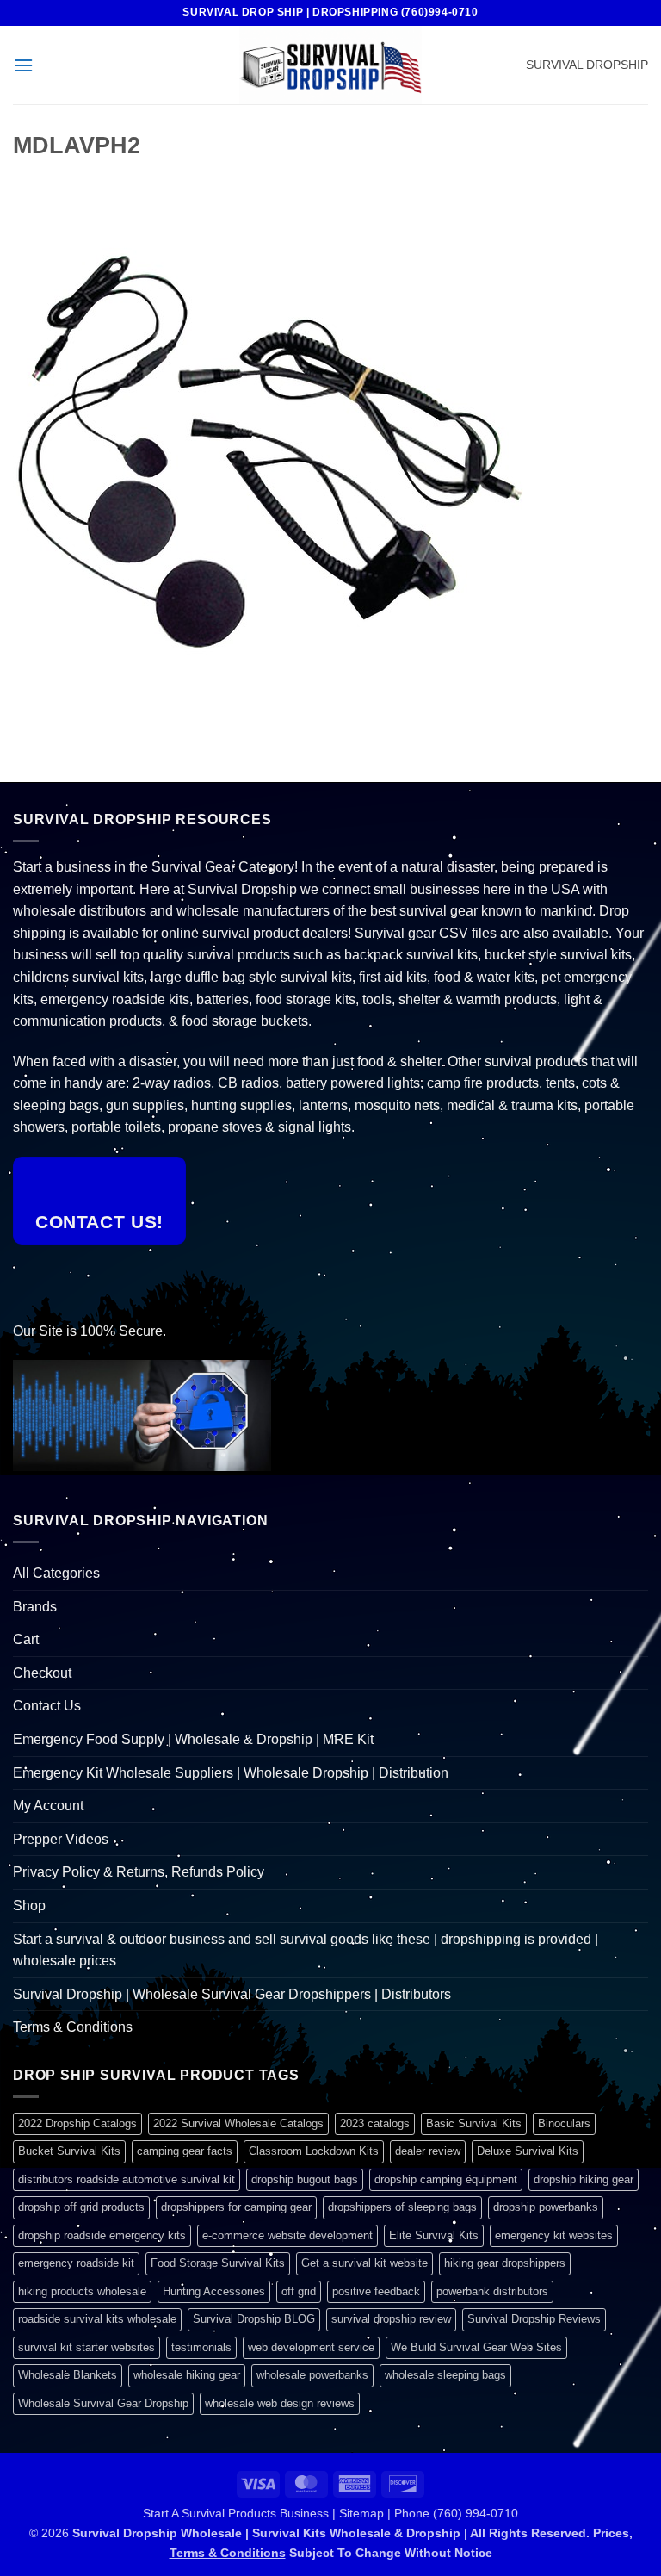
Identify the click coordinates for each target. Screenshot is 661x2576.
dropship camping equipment (446, 2179)
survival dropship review (391, 2319)
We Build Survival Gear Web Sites (476, 2347)
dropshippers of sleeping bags (402, 2207)
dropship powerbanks (546, 2207)
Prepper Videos (61, 1839)
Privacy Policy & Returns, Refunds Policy (139, 1872)
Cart (26, 1639)
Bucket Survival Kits (69, 2151)
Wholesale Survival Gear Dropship (103, 2403)
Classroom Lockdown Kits (314, 2151)
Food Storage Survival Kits (218, 2263)
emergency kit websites (554, 2235)
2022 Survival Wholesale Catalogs (238, 2123)
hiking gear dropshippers (505, 2263)
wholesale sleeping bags (445, 2375)
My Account (48, 1806)
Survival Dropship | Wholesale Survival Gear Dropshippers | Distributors (232, 1994)
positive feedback (376, 2291)
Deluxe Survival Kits (528, 2151)
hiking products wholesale (82, 2291)
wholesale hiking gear (187, 2375)
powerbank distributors (492, 2291)
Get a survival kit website (364, 2263)
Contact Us (47, 1706)
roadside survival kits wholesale (97, 2319)
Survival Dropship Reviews (534, 2319)
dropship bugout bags (305, 2179)
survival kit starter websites (86, 2347)
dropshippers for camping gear (236, 2207)
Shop (29, 1906)
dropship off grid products (81, 2207)
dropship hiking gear (584, 2179)
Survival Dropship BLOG (254, 2319)
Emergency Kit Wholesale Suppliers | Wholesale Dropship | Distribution (231, 1773)
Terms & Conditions (73, 2027)
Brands (35, 1607)
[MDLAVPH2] (271, 450)
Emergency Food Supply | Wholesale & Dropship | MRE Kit (193, 1739)
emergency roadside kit (76, 2263)
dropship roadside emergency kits (102, 2235)
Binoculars (564, 2123)
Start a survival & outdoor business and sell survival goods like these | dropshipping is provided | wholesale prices (306, 1950)
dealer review (428, 2151)
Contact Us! (99, 1222)
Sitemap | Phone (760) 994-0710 (429, 2513)
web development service (311, 2347)
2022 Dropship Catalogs (77, 2123)
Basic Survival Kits (474, 2123)
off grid (299, 2291)
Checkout (42, 1673)
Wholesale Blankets (68, 2375)
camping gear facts (185, 2151)
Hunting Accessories (214, 2291)
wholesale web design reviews (280, 2403)
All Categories (56, 1573)
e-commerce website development (287, 2235)
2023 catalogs (375, 2123)
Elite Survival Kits (434, 2235)
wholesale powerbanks (312, 2375)
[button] (23, 65)
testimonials (201, 2347)
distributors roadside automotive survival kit (127, 2179)
